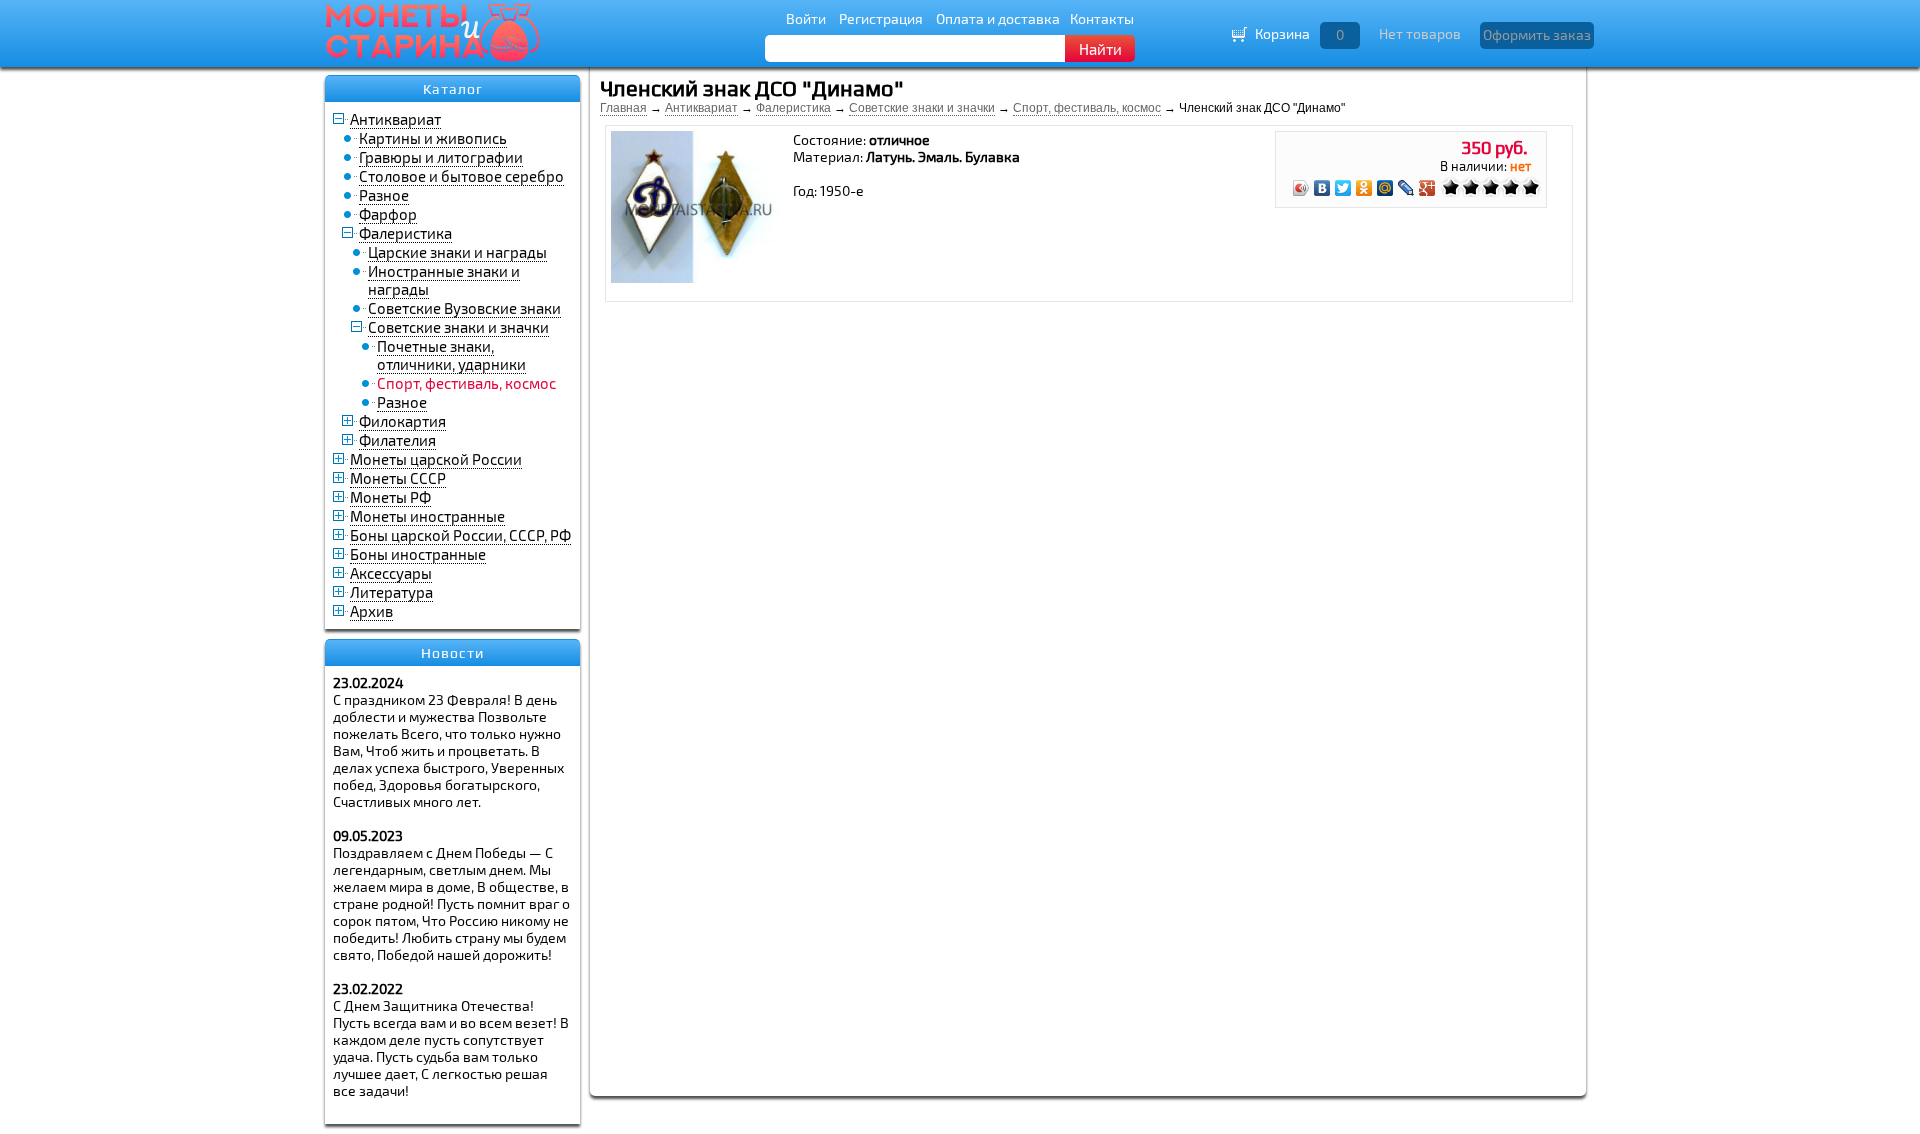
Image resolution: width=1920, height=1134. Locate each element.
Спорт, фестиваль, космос (1087, 108)
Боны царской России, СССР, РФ (460, 535)
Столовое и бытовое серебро (461, 176)
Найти (1100, 49)
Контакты (1102, 18)
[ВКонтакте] (1322, 188)
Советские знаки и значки (458, 327)
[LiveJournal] (1406, 188)
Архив (371, 611)
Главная (623, 108)
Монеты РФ (390, 497)
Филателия (397, 440)
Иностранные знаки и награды (444, 280)
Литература (391, 592)
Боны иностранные (418, 554)
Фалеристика (405, 233)
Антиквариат (395, 119)
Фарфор (388, 214)
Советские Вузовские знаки (464, 308)
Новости (452, 653)
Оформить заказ (1537, 34)
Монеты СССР (398, 478)
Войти (806, 18)
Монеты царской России (436, 459)
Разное (384, 195)
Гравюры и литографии (441, 157)
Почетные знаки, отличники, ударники (451, 355)
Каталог (453, 89)
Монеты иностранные (427, 516)
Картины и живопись (433, 138)
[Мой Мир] (1385, 188)
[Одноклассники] (1364, 188)
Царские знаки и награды (457, 252)
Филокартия (402, 421)
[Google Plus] (1427, 188)
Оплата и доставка (998, 18)
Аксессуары (391, 573)
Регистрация (881, 18)
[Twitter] (1343, 188)
